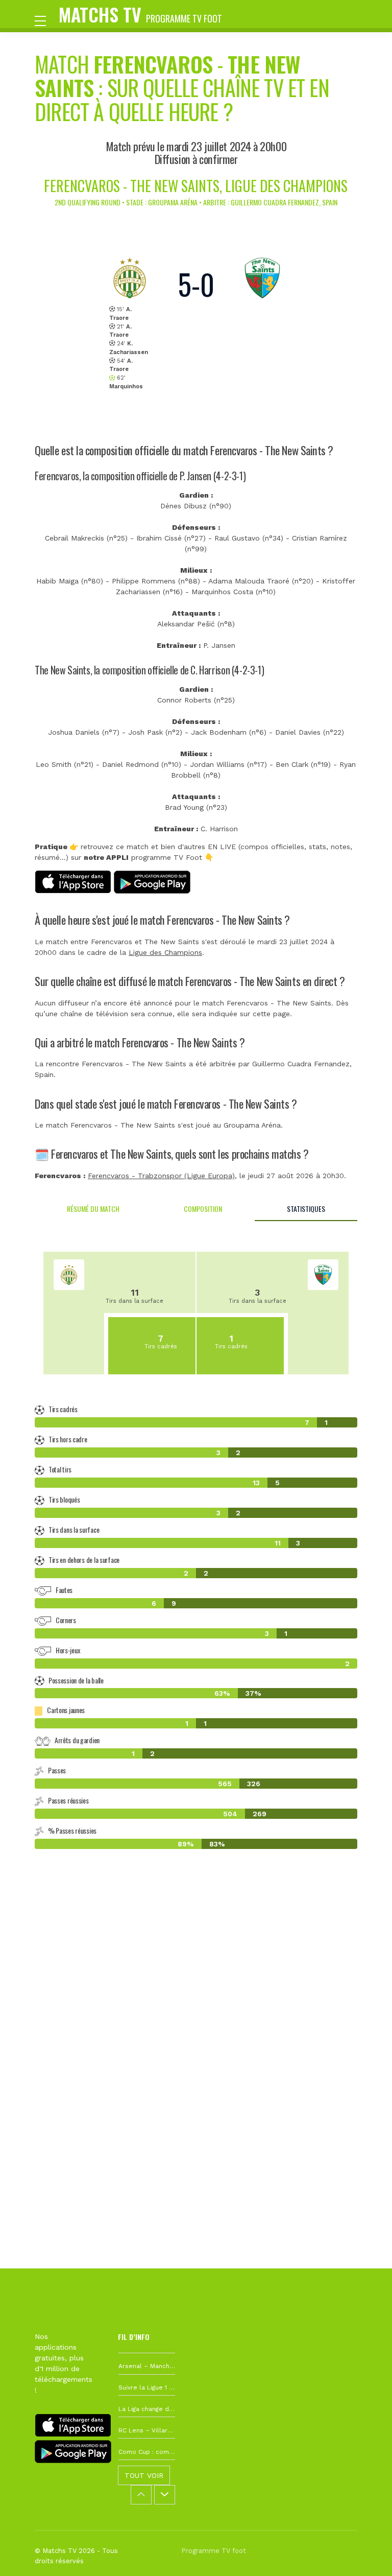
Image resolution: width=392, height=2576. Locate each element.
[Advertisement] (196, 2008)
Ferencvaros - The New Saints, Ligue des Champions (196, 186)
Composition (203, 1209)
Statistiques (306, 1209)
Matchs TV (140, 14)
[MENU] (45, 20)
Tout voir (144, 2475)
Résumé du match (93, 1209)
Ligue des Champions (165, 952)
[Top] (364, 2554)
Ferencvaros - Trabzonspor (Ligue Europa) (161, 1176)
